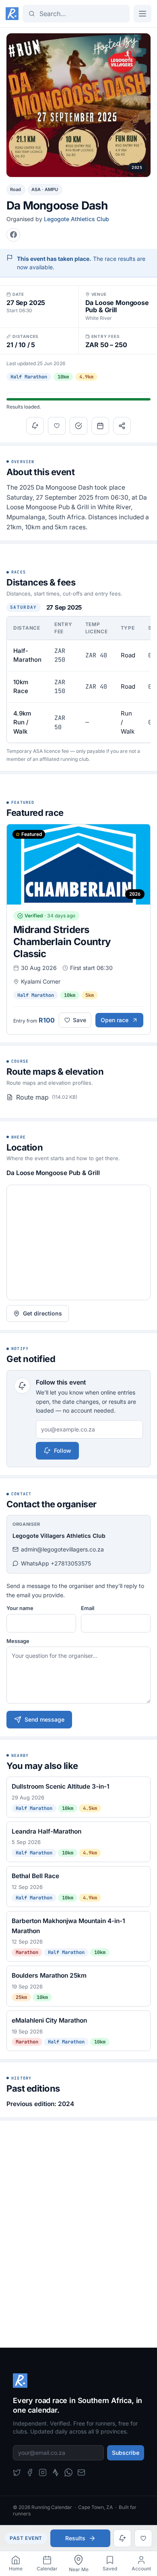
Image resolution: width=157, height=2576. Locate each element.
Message (18, 1641)
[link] (16, 2564)
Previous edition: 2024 (40, 2104)
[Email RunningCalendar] (81, 2472)
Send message (44, 1719)
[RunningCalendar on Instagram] (43, 2472)
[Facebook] (13, 235)
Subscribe (126, 2453)
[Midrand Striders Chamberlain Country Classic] (78, 929)
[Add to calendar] (100, 426)
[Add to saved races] (57, 426)
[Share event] (122, 426)
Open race (115, 1020)
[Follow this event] (35, 426)
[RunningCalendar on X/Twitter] (17, 2472)
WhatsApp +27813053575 (56, 1563)
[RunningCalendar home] (12, 14)
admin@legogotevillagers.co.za (62, 1549)
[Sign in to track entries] (78, 426)
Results (75, 2538)
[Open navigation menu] (143, 14)
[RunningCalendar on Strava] (56, 2472)
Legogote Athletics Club (76, 219)
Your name (20, 1608)
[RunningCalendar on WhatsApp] (68, 2472)
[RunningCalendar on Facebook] (30, 2472)
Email (88, 1608)
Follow (63, 1451)
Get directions (42, 1313)
